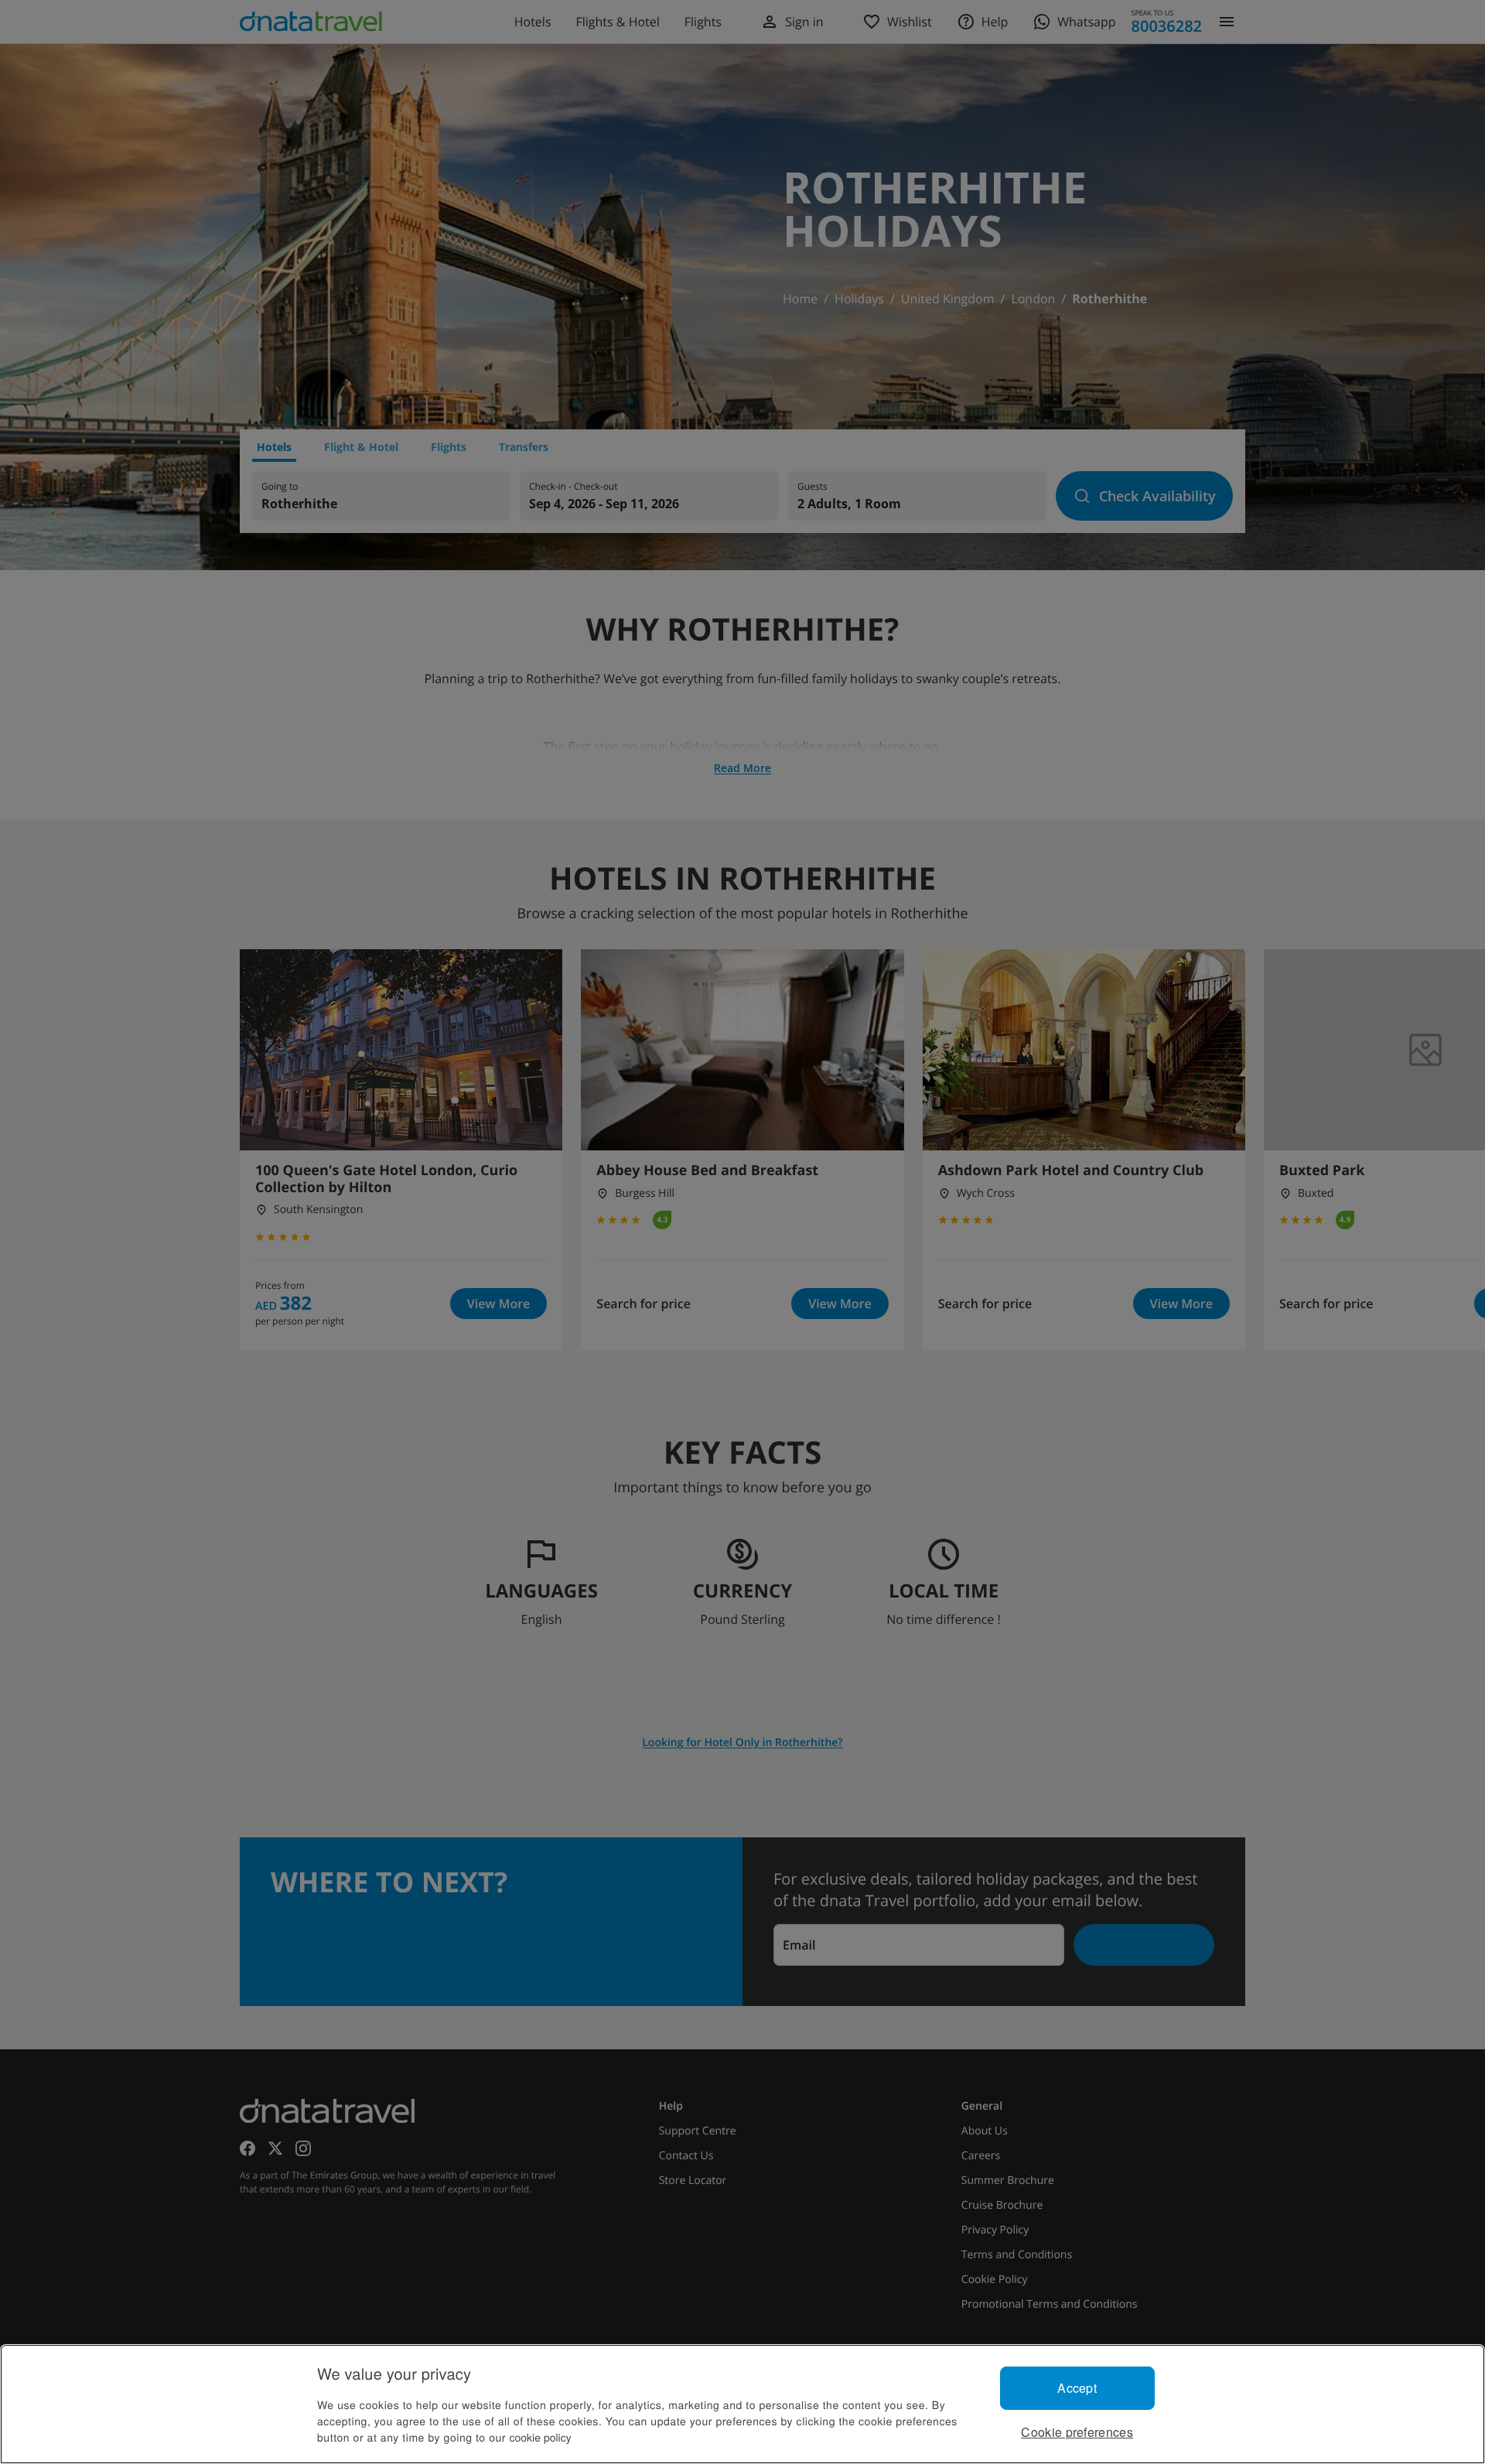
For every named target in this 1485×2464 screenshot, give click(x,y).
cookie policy (541, 2437)
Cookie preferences (1077, 2432)
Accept (1077, 2388)
